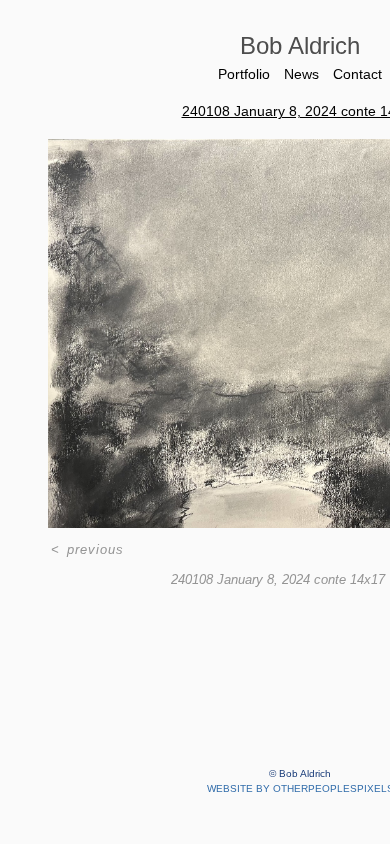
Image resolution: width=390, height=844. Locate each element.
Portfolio (244, 74)
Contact (357, 74)
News (301, 74)
